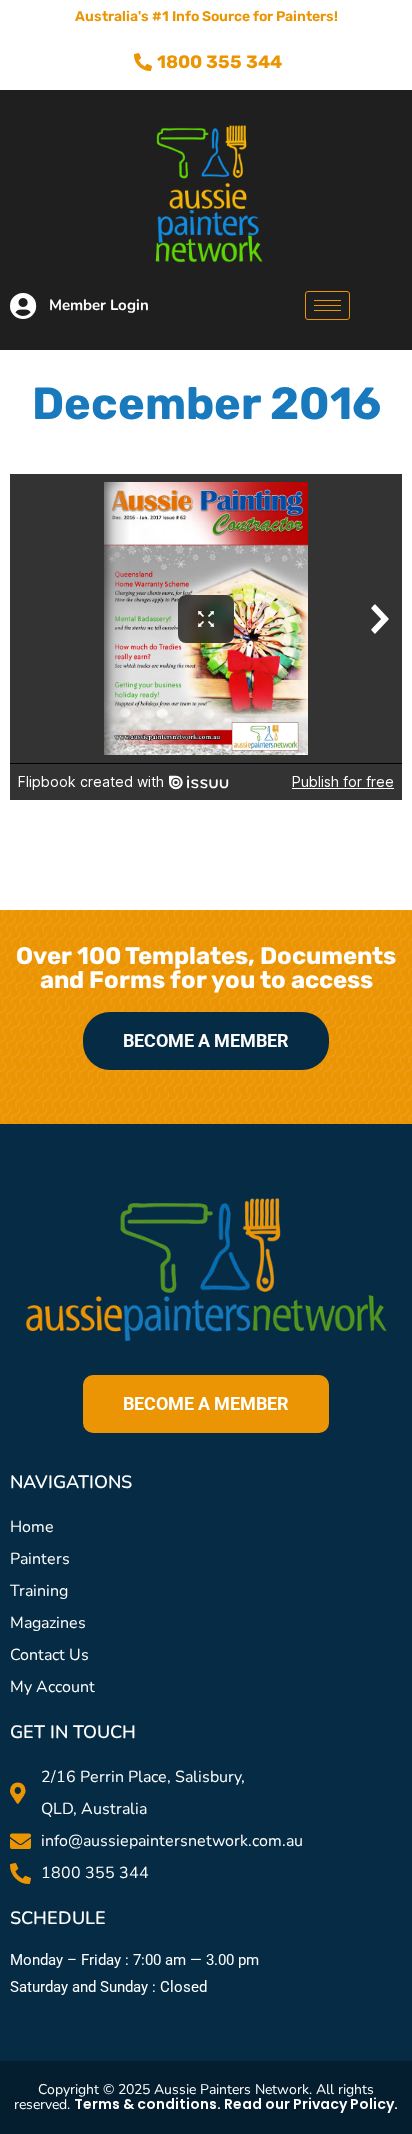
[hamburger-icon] (327, 305)
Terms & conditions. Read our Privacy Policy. (236, 2104)
